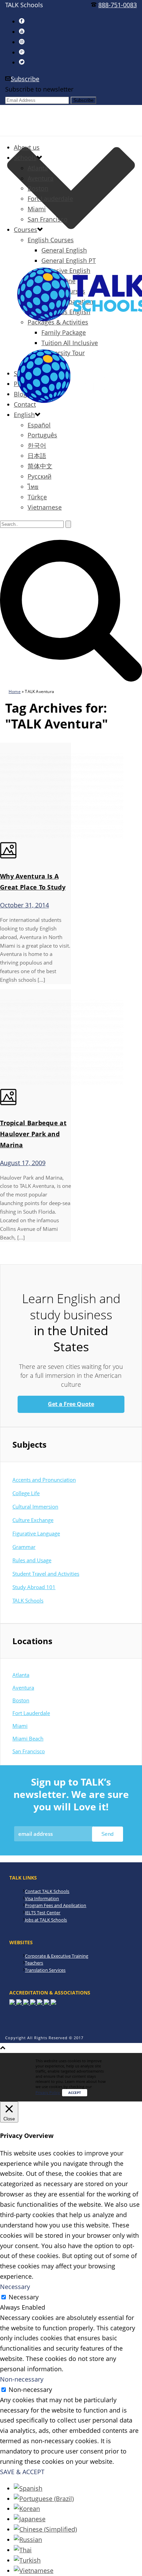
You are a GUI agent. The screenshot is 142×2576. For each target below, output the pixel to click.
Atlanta (38, 168)
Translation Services (45, 1970)
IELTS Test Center (43, 1913)
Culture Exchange (33, 1520)
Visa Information (42, 1898)
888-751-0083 (118, 5)
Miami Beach (28, 1738)
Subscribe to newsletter (39, 89)
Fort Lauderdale (50, 199)
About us (27, 147)
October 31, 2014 (24, 905)
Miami (37, 209)
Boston (38, 188)
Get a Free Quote (71, 1404)
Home (15, 691)
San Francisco (48, 219)
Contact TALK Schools (47, 1891)
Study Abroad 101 (34, 1587)
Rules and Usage (32, 1560)
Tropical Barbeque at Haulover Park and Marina (33, 1134)
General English (64, 250)
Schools (25, 158)
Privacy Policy (48, 2092)
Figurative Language (36, 1533)
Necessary (24, 2297)
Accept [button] (75, 2093)
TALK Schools (28, 1600)
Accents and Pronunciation (44, 1480)
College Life (26, 1493)
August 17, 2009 (23, 1163)
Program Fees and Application (55, 1905)
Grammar (24, 1547)
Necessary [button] (15, 2287)
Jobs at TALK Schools (46, 1920)
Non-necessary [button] (22, 2379)
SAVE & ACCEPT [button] (22, 2472)
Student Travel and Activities (46, 1574)
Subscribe (25, 79)
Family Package (64, 332)
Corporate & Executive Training (57, 1956)
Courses (26, 230)
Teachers (34, 1963)
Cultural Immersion (35, 1507)
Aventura (40, 178)
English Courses (51, 240)
